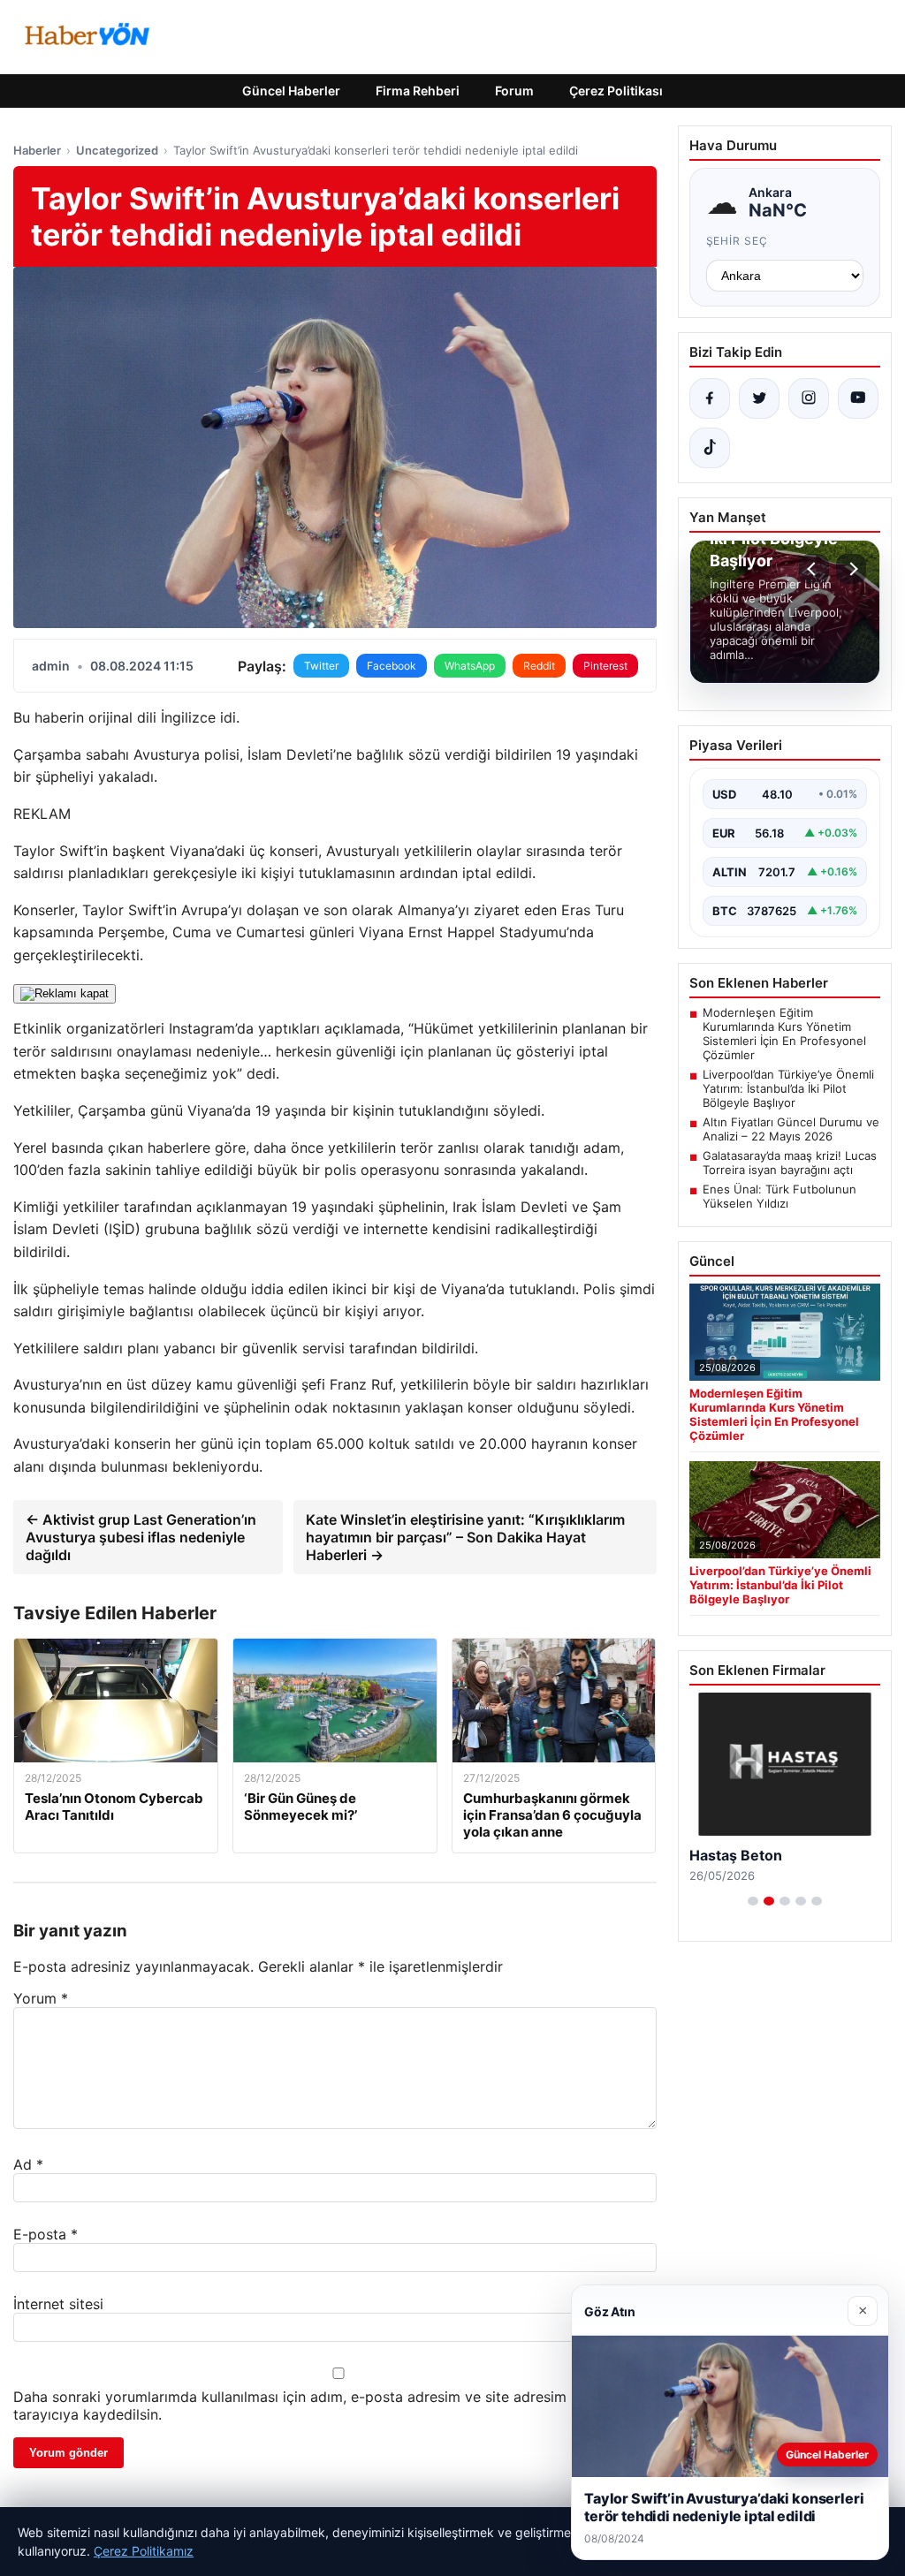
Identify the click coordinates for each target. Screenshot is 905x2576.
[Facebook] (710, 398)
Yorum (41, 1998)
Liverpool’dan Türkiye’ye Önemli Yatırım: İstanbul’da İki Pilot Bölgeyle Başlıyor (788, 1088)
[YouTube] (858, 398)
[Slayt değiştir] (753, 1901)
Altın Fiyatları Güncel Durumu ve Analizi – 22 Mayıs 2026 (791, 1129)
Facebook (392, 666)
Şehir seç (738, 241)
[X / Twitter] (759, 398)
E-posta (46, 2234)
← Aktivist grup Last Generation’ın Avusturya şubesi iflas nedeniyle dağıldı (141, 1537)
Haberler (37, 150)
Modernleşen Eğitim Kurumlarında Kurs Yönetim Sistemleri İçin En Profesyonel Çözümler (784, 1034)
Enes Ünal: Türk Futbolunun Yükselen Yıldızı (780, 1196)
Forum (514, 91)
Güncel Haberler (291, 91)
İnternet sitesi (58, 2304)
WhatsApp (470, 666)
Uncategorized (117, 150)
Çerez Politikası (616, 91)
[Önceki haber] (814, 569)
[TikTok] (710, 448)
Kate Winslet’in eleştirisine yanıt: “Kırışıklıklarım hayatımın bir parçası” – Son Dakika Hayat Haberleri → (465, 1537)
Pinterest (605, 666)
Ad (28, 2164)
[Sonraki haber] (851, 569)
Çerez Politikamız (144, 2551)
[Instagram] (809, 398)
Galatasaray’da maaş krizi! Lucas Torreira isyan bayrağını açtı (790, 1163)
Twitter (321, 666)
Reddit (539, 666)
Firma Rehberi (418, 91)
